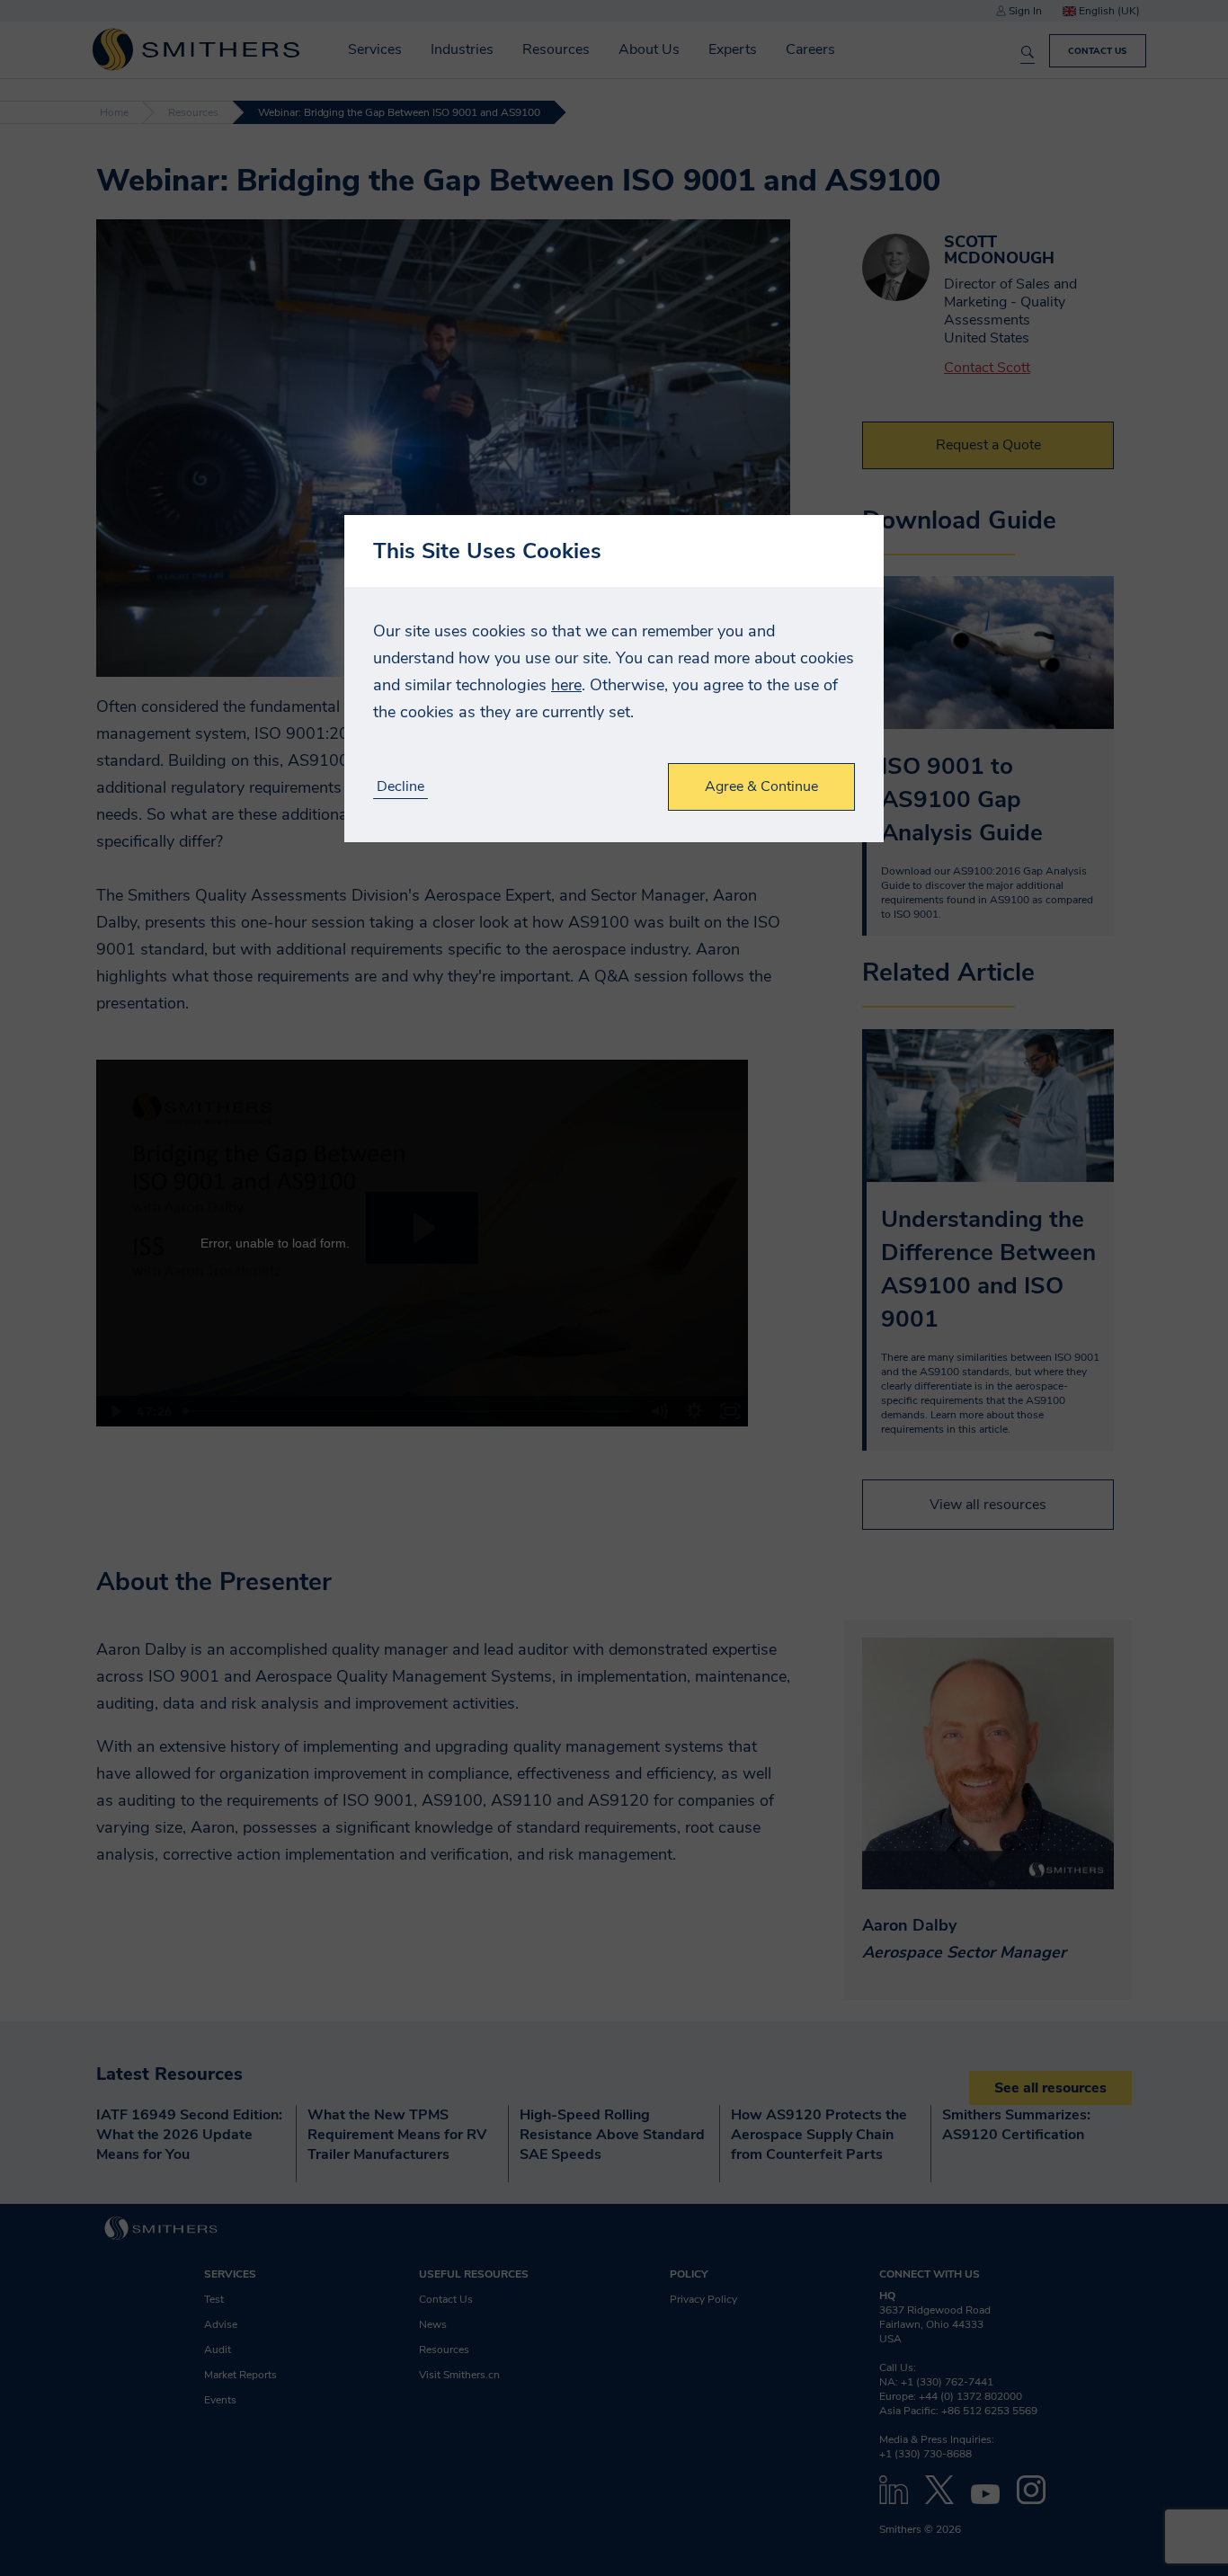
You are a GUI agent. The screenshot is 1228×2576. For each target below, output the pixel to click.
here (566, 685)
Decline (400, 787)
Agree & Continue (761, 786)
